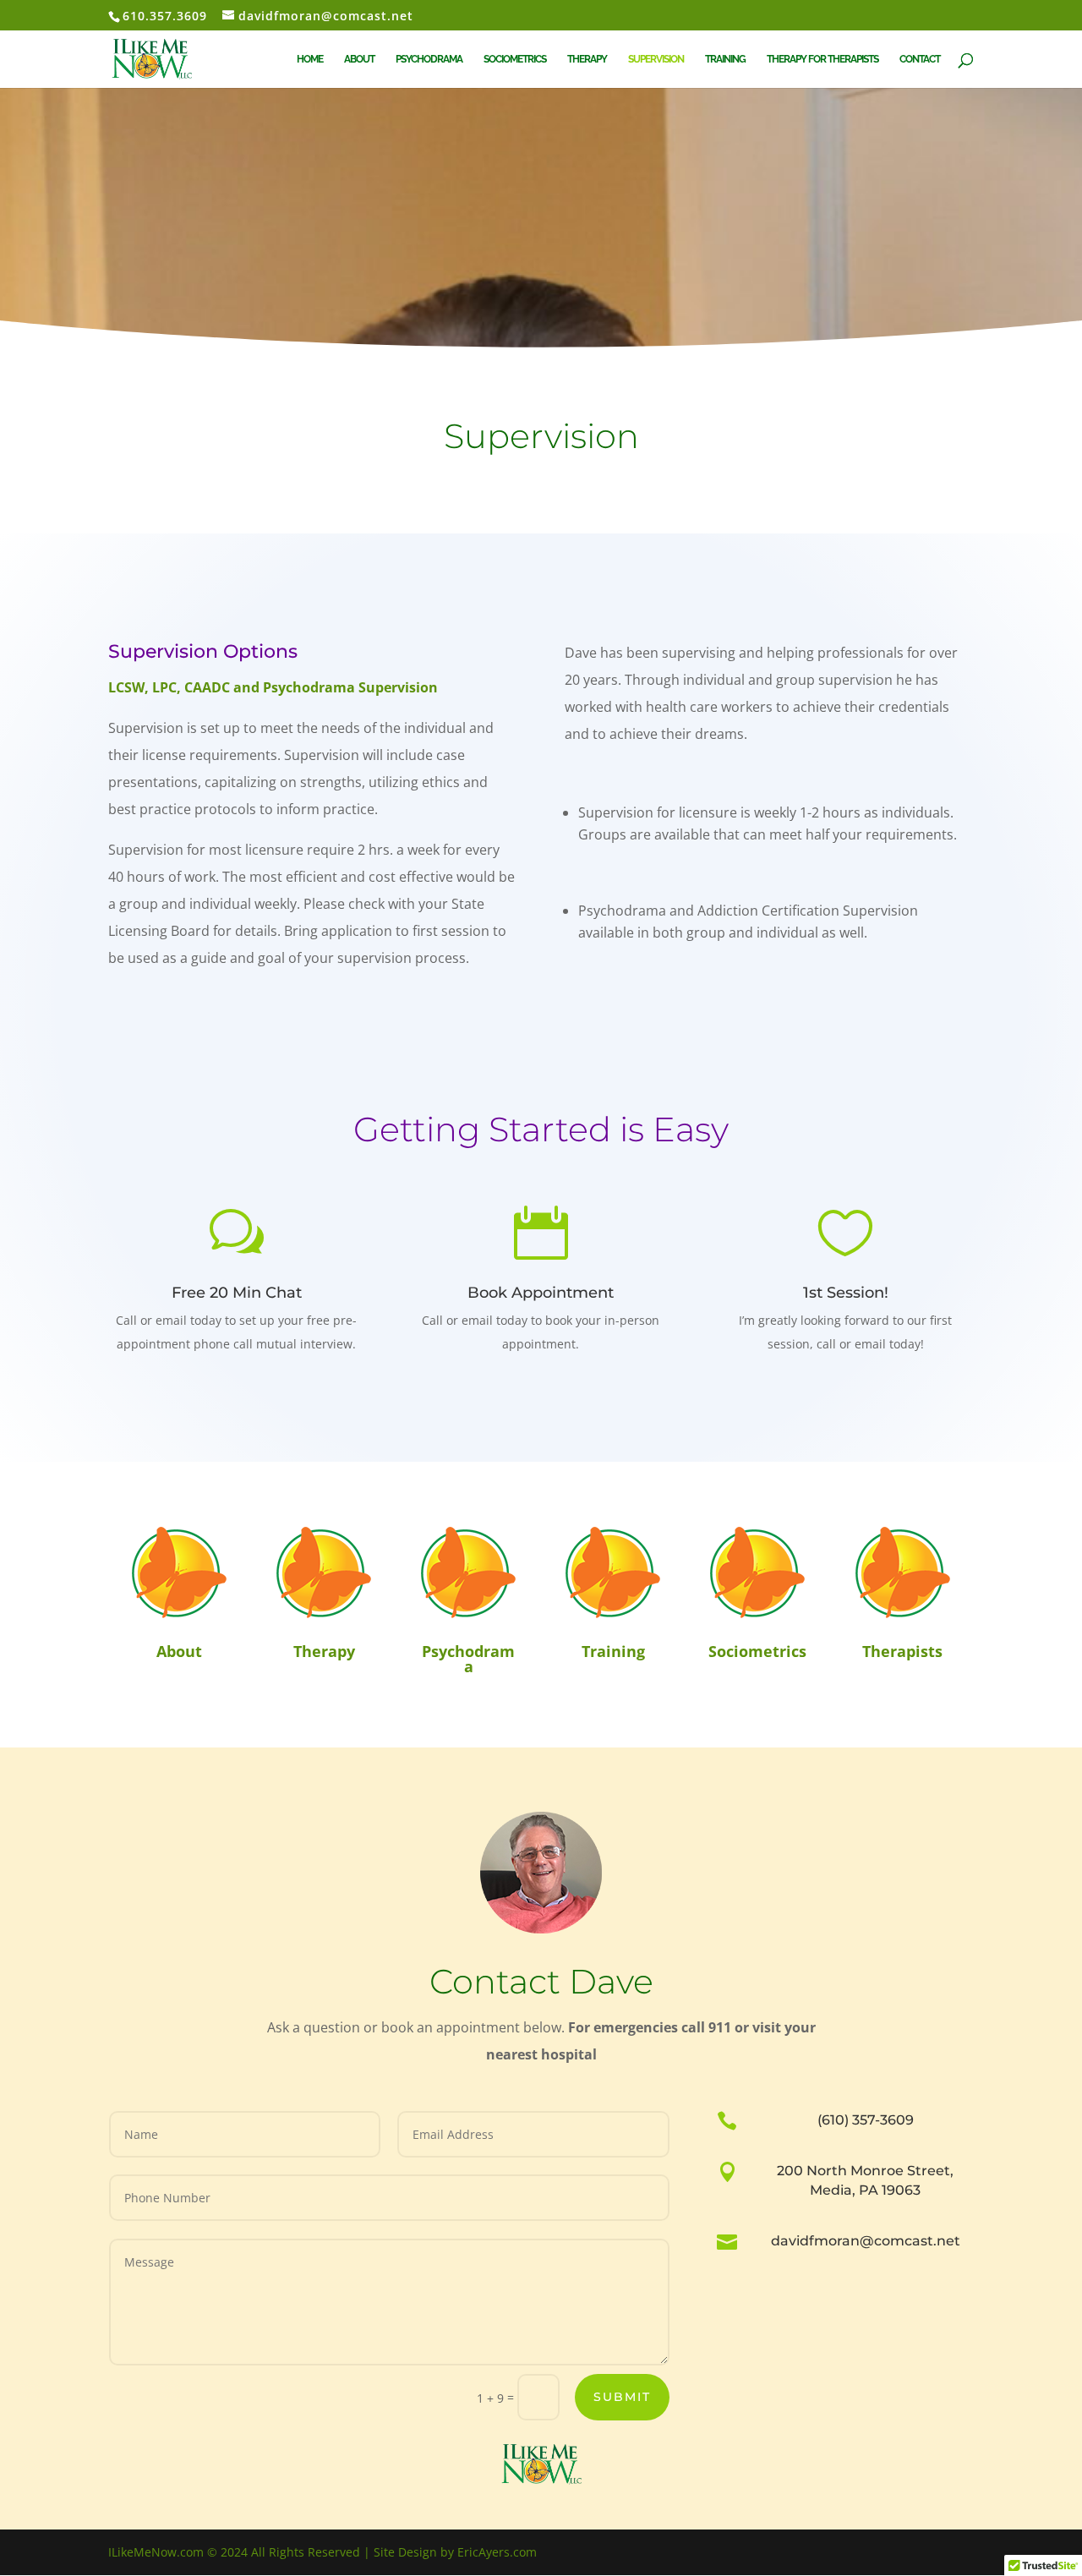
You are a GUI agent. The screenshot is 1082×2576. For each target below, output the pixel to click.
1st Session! (846, 1293)
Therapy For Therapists (822, 59)
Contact (920, 59)
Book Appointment (541, 1293)
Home (310, 59)
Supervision (656, 59)
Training (725, 59)
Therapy (587, 59)
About (359, 59)
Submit (622, 2397)
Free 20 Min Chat (237, 1293)
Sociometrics (515, 59)
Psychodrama (429, 59)
